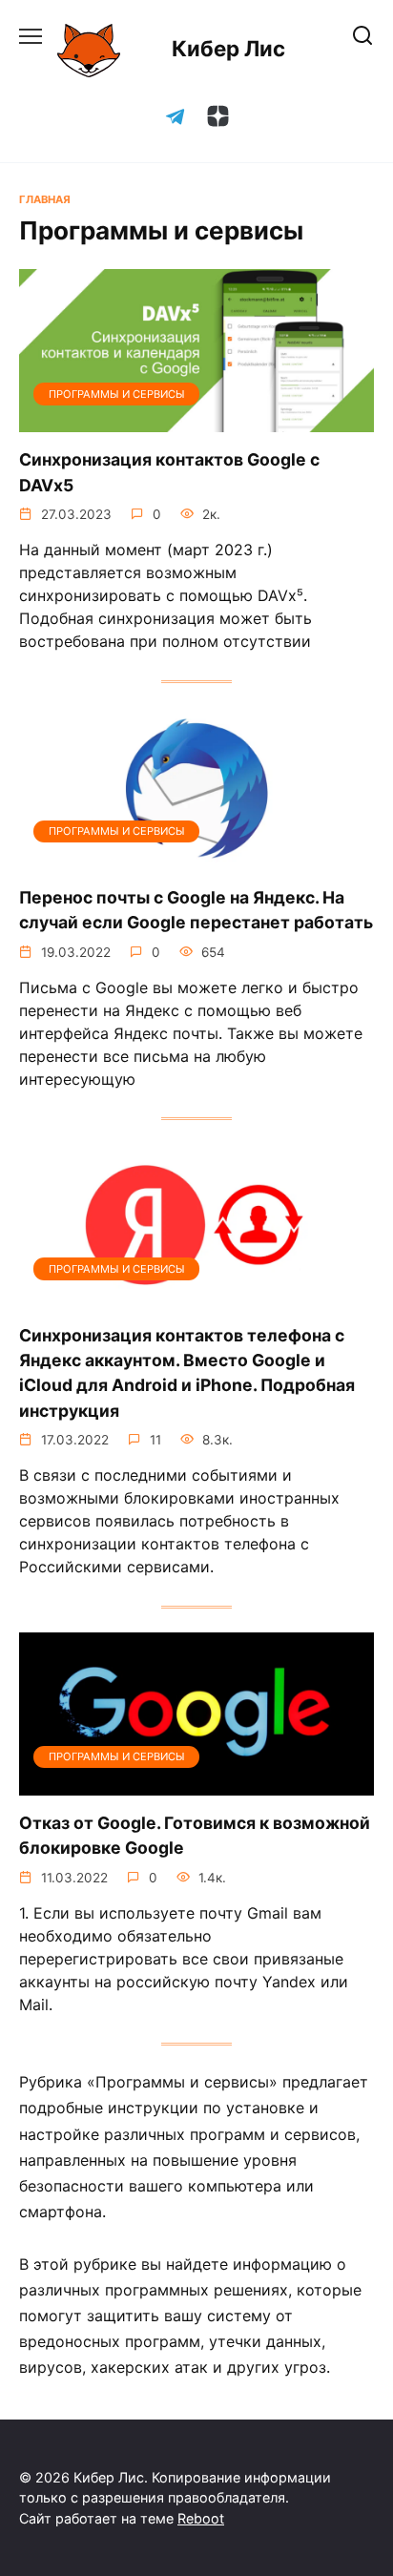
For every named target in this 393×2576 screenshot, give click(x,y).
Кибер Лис (228, 48)
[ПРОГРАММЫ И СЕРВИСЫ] (196, 421)
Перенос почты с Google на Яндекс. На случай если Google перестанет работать (196, 910)
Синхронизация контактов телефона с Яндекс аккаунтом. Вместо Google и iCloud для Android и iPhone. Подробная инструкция (187, 1372)
